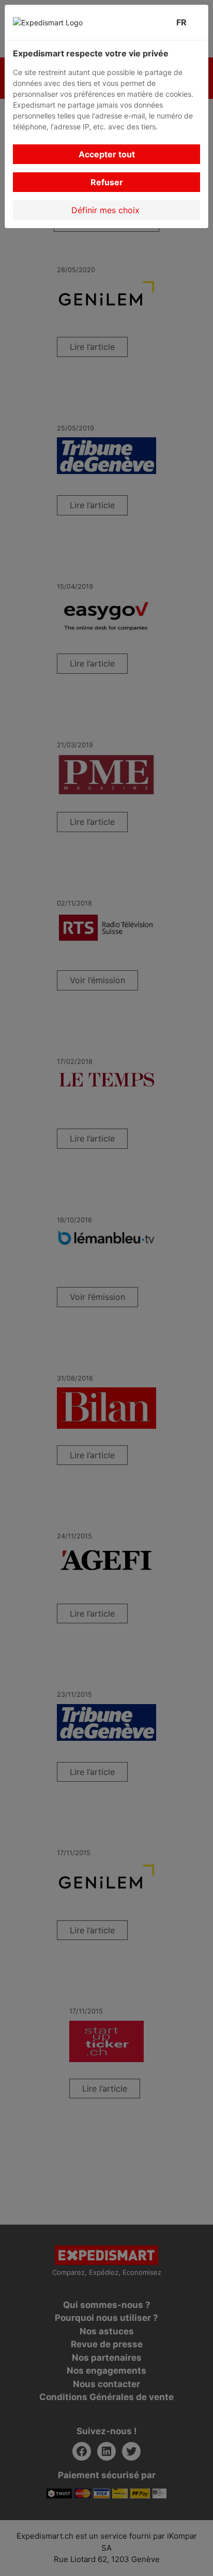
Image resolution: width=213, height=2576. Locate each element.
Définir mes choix (107, 210)
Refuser (107, 182)
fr (184, 22)
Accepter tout (107, 154)
